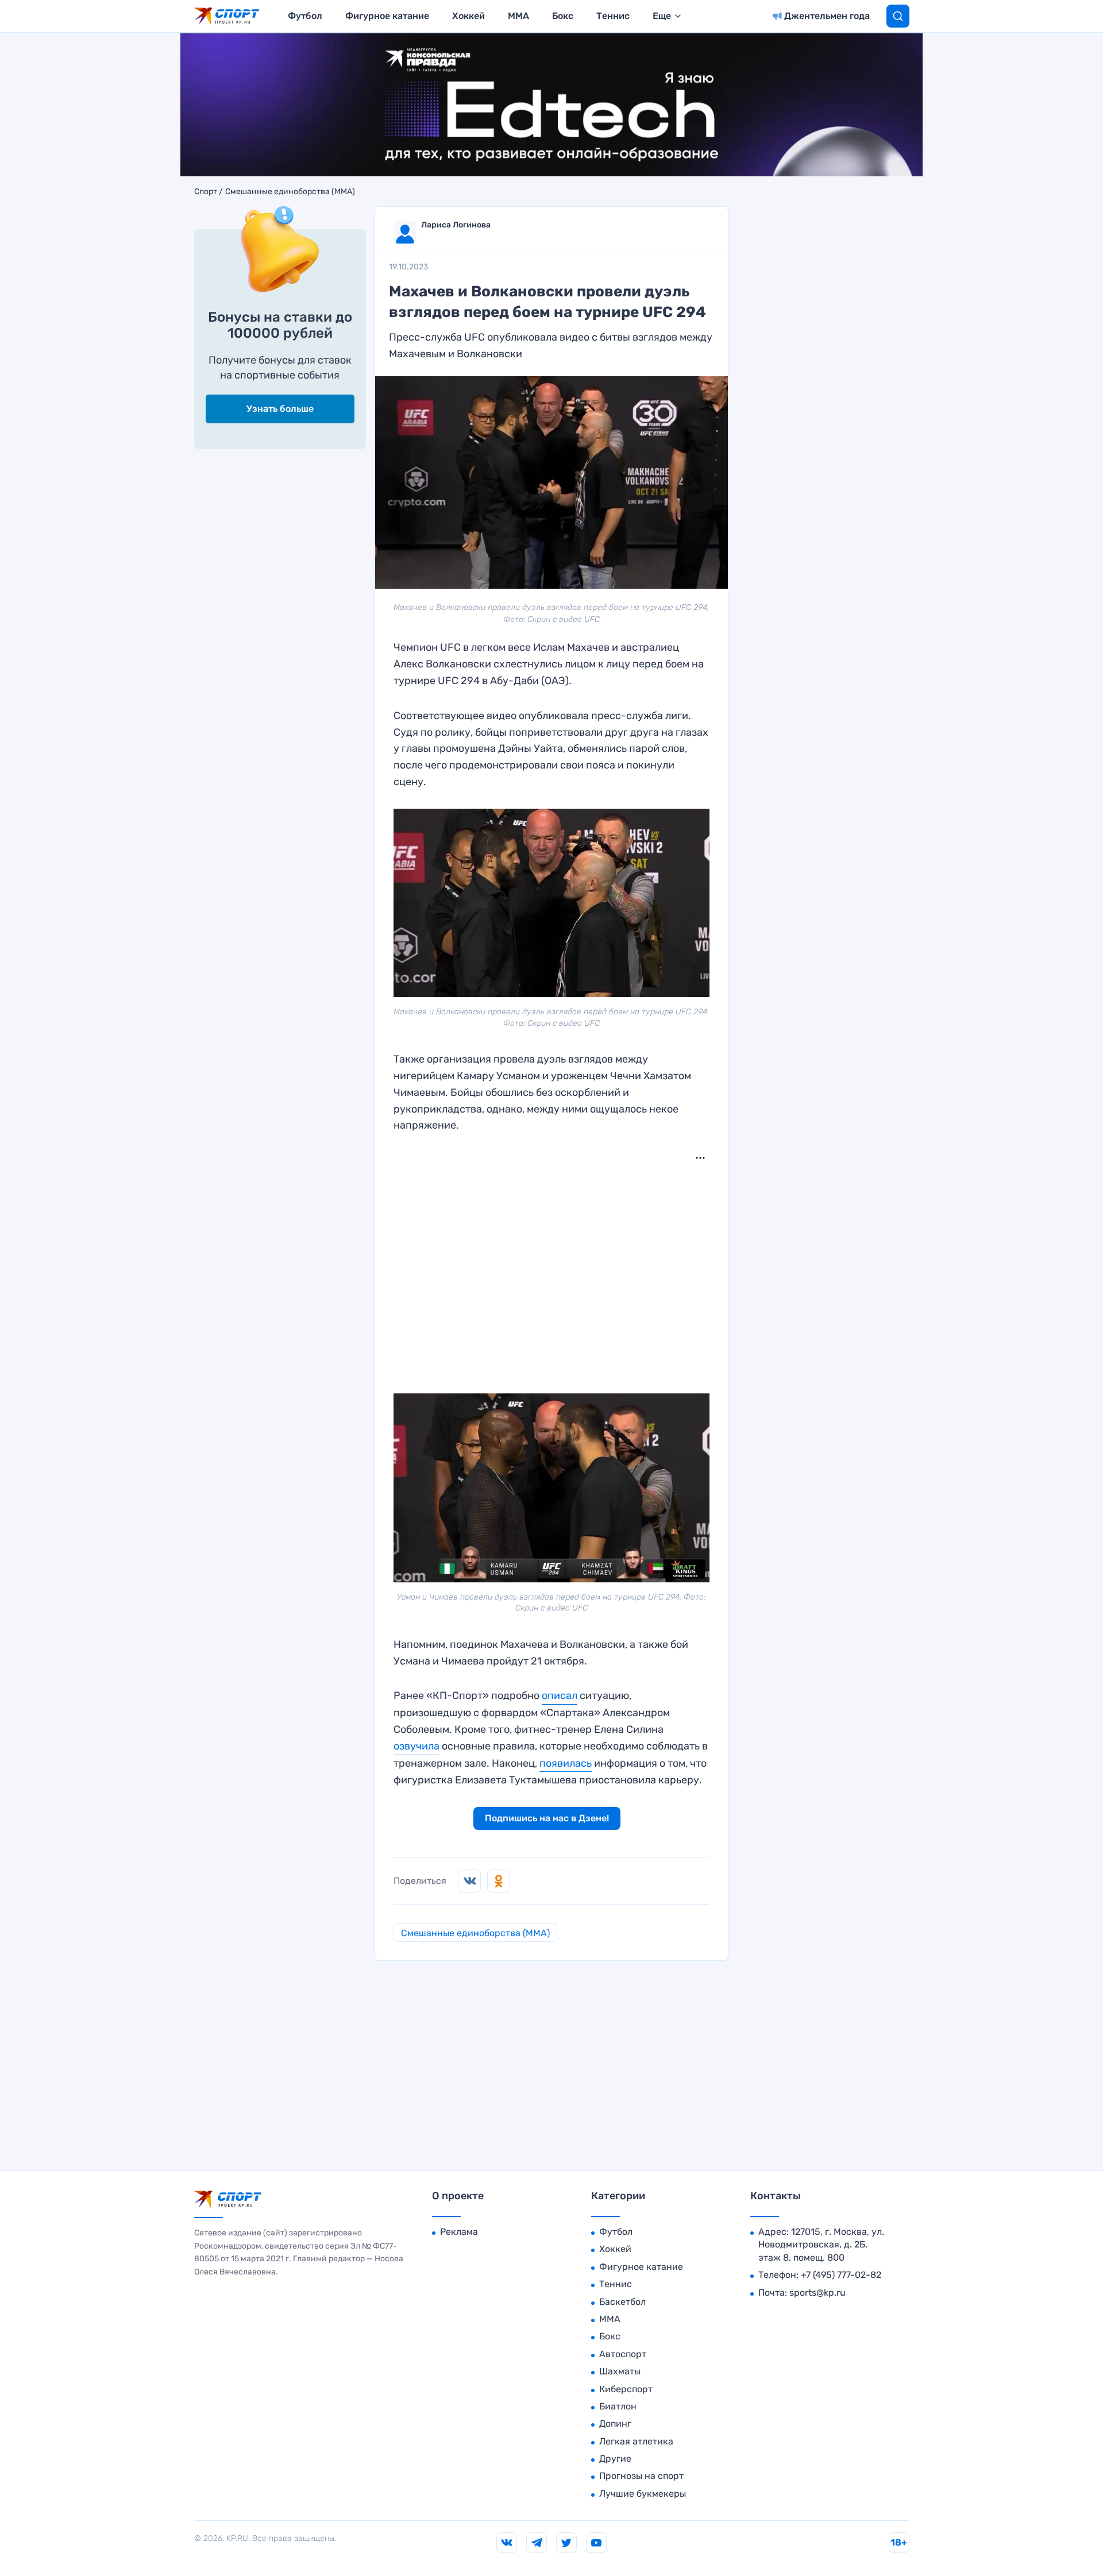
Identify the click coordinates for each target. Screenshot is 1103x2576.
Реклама (459, 2232)
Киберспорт (626, 2389)
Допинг (615, 2424)
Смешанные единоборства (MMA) (290, 192)
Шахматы (620, 2371)
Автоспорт (623, 2354)
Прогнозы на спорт (641, 2476)
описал (560, 1696)
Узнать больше (280, 409)
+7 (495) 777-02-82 (841, 2275)
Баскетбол (622, 2302)
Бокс (563, 16)
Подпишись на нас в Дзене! (547, 1818)
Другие (615, 2459)
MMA (518, 16)
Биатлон (618, 2406)
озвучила (416, 1746)
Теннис (613, 16)
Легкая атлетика (636, 2441)
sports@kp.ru (817, 2293)
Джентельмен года (827, 16)
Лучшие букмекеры (643, 2494)
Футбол (305, 16)
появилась (566, 1763)
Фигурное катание (387, 16)
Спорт (206, 192)
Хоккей (468, 16)
